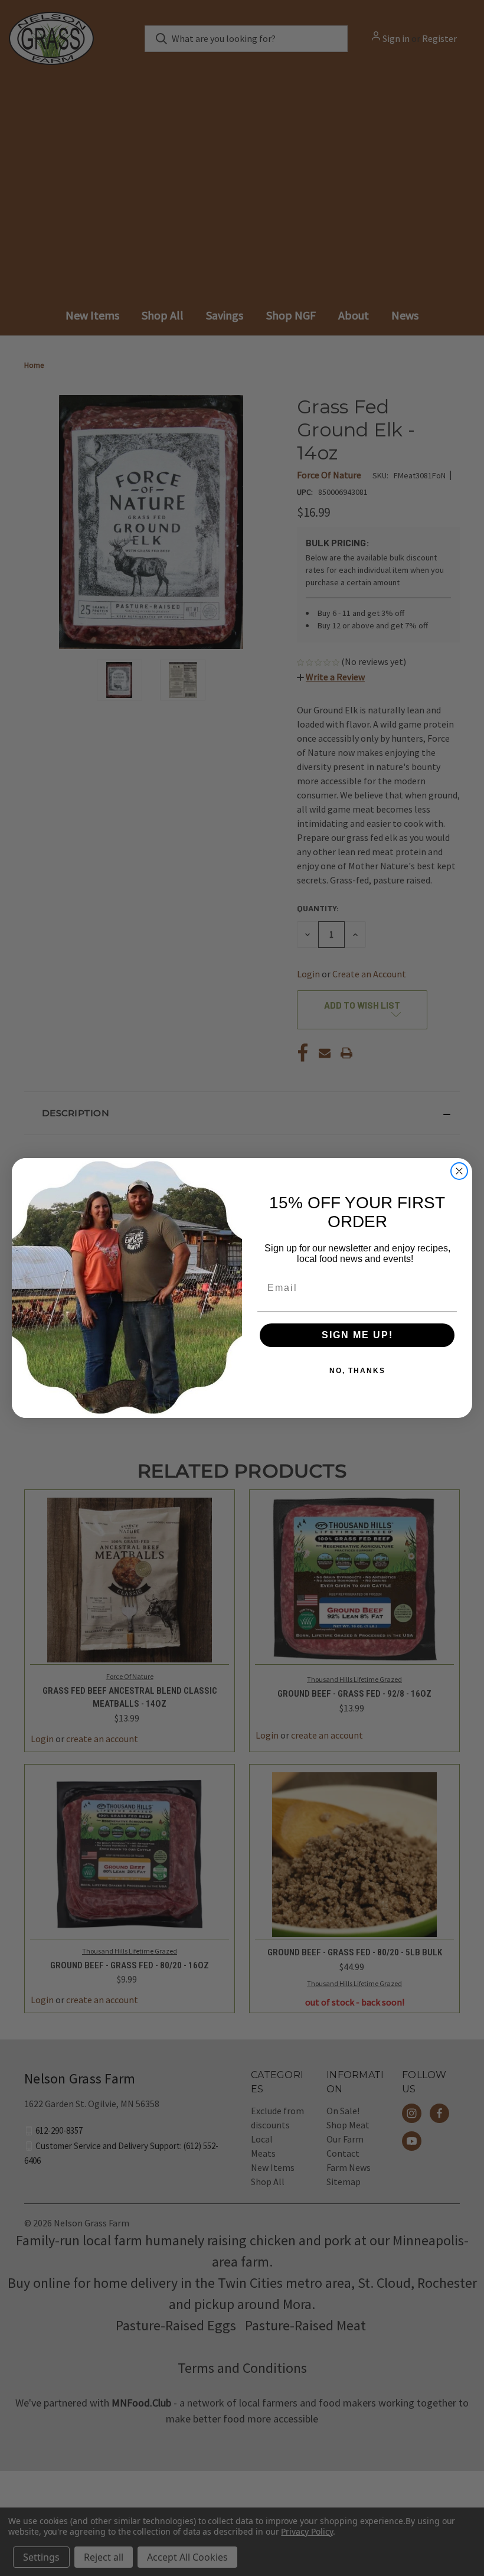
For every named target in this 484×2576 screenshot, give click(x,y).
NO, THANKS (357, 1371)
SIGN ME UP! (357, 1335)
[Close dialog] (459, 1171)
